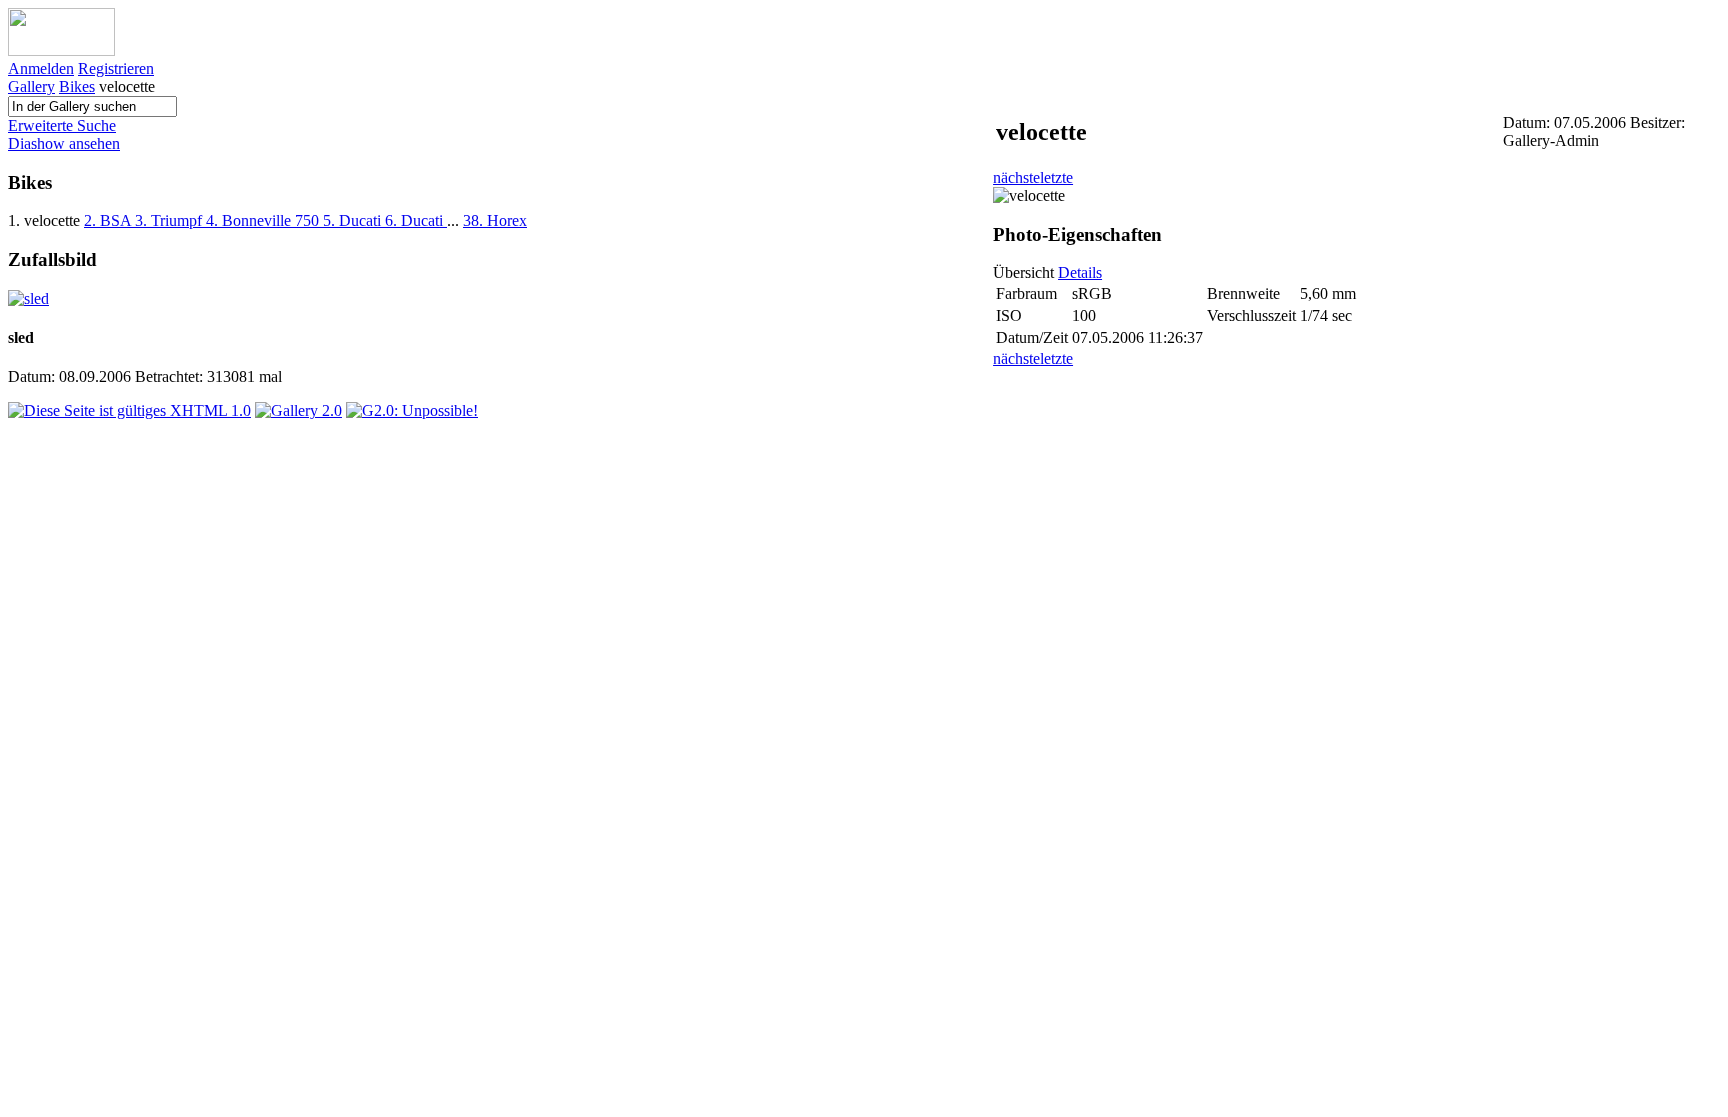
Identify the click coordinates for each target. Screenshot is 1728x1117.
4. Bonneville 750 (264, 220)
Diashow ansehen (64, 143)
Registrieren (116, 68)
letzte (1056, 177)
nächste (1016, 177)
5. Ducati (354, 220)
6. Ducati (416, 220)
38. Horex (495, 220)
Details (1080, 272)
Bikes (77, 86)
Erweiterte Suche (62, 125)
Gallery (31, 86)
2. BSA (109, 220)
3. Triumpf (170, 220)
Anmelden (41, 68)
